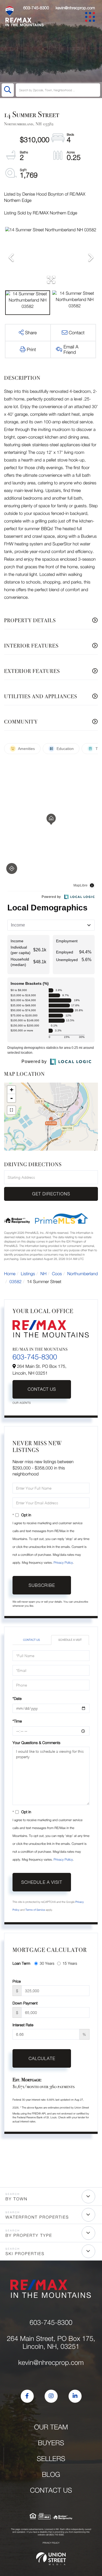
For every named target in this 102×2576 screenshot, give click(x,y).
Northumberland (82, 1274)
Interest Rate (23, 2025)
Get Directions (51, 1194)
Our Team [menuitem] (51, 2427)
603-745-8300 (36, 8)
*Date (17, 1698)
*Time (17, 1721)
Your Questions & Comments (36, 1743)
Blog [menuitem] (51, 2475)
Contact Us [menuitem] (51, 2490)
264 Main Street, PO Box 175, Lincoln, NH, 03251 (51, 2343)
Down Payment (25, 2003)
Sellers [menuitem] (51, 2459)
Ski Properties (25, 2254)
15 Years (70, 1963)
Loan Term (21, 1963)
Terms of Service (35, 1910)
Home (10, 1274)
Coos (57, 1274)
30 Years (47, 1963)
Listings (28, 1274)
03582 (16, 1282)
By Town (16, 2199)
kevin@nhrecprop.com (75, 8)
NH (44, 1274)
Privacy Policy (63, 1562)
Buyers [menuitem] (51, 2443)
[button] (8, 90)
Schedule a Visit (70, 1640)
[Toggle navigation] (91, 18)
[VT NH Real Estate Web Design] (51, 2559)
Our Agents (22, 1403)
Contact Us (42, 1389)
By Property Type (29, 2235)
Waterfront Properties (37, 2217)
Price (17, 1981)
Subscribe (42, 1585)
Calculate (42, 2058)
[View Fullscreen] (11, 1110)
